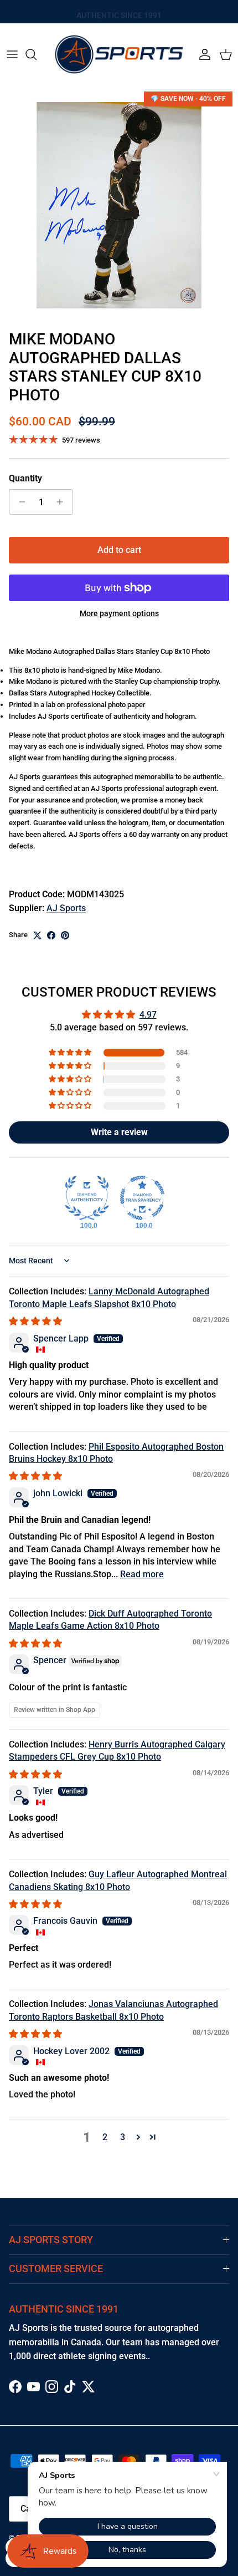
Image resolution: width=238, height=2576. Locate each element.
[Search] (37, 54)
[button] (71, 1053)
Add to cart (119, 550)
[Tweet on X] (37, 935)
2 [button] (105, 2137)
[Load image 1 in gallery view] (119, 205)
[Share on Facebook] (51, 935)
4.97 (148, 1015)
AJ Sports (66, 908)
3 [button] (123, 2137)
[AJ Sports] (119, 54)
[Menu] (12, 54)
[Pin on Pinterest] (65, 935)
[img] (35, 1321)
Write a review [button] (119, 1132)
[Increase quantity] (63, 502)
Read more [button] (142, 1574)
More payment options (119, 613)
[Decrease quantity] (19, 502)
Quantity (25, 478)
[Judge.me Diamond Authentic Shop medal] (87, 1198)
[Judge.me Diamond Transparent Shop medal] (142, 1198)
